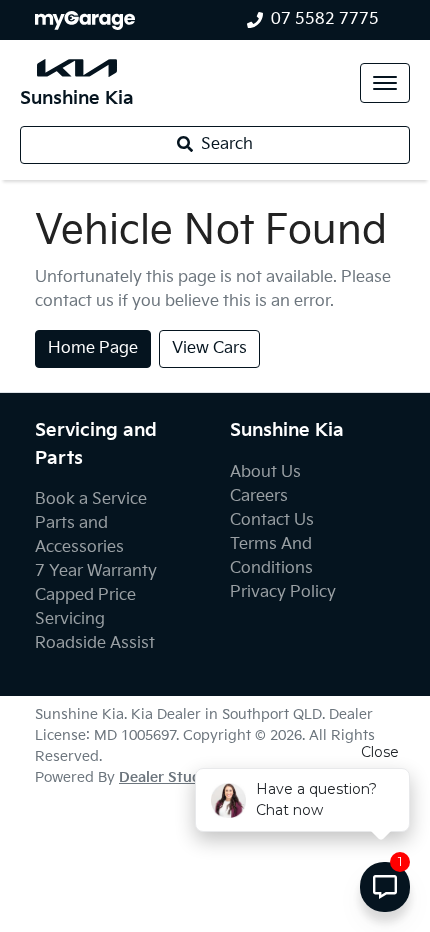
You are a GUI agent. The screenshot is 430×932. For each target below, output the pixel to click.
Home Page (93, 348)
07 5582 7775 (325, 19)
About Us (265, 472)
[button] (385, 83)
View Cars (209, 348)
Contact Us (272, 520)
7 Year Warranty (96, 571)
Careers (259, 496)
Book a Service (91, 499)
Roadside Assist (95, 643)
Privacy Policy (283, 592)
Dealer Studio (166, 777)
